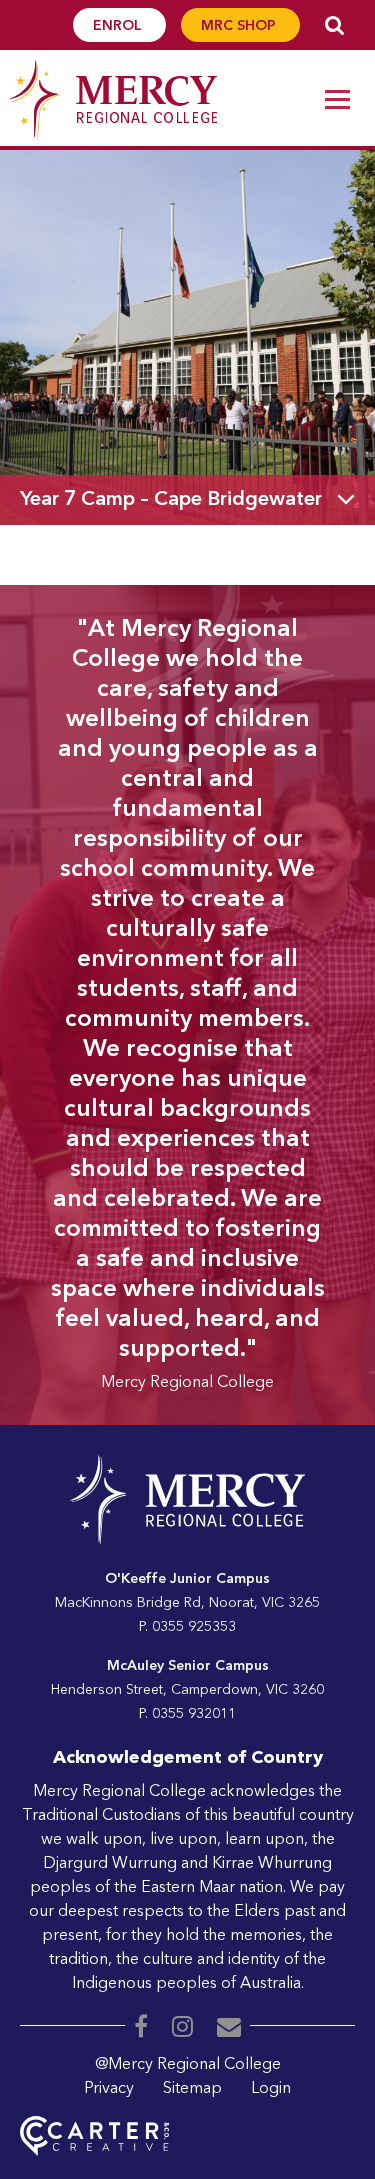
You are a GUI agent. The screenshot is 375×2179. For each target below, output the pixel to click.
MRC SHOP (240, 26)
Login (271, 2089)
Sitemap (192, 2089)
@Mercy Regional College (188, 2065)
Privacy (109, 2089)
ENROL (119, 26)
